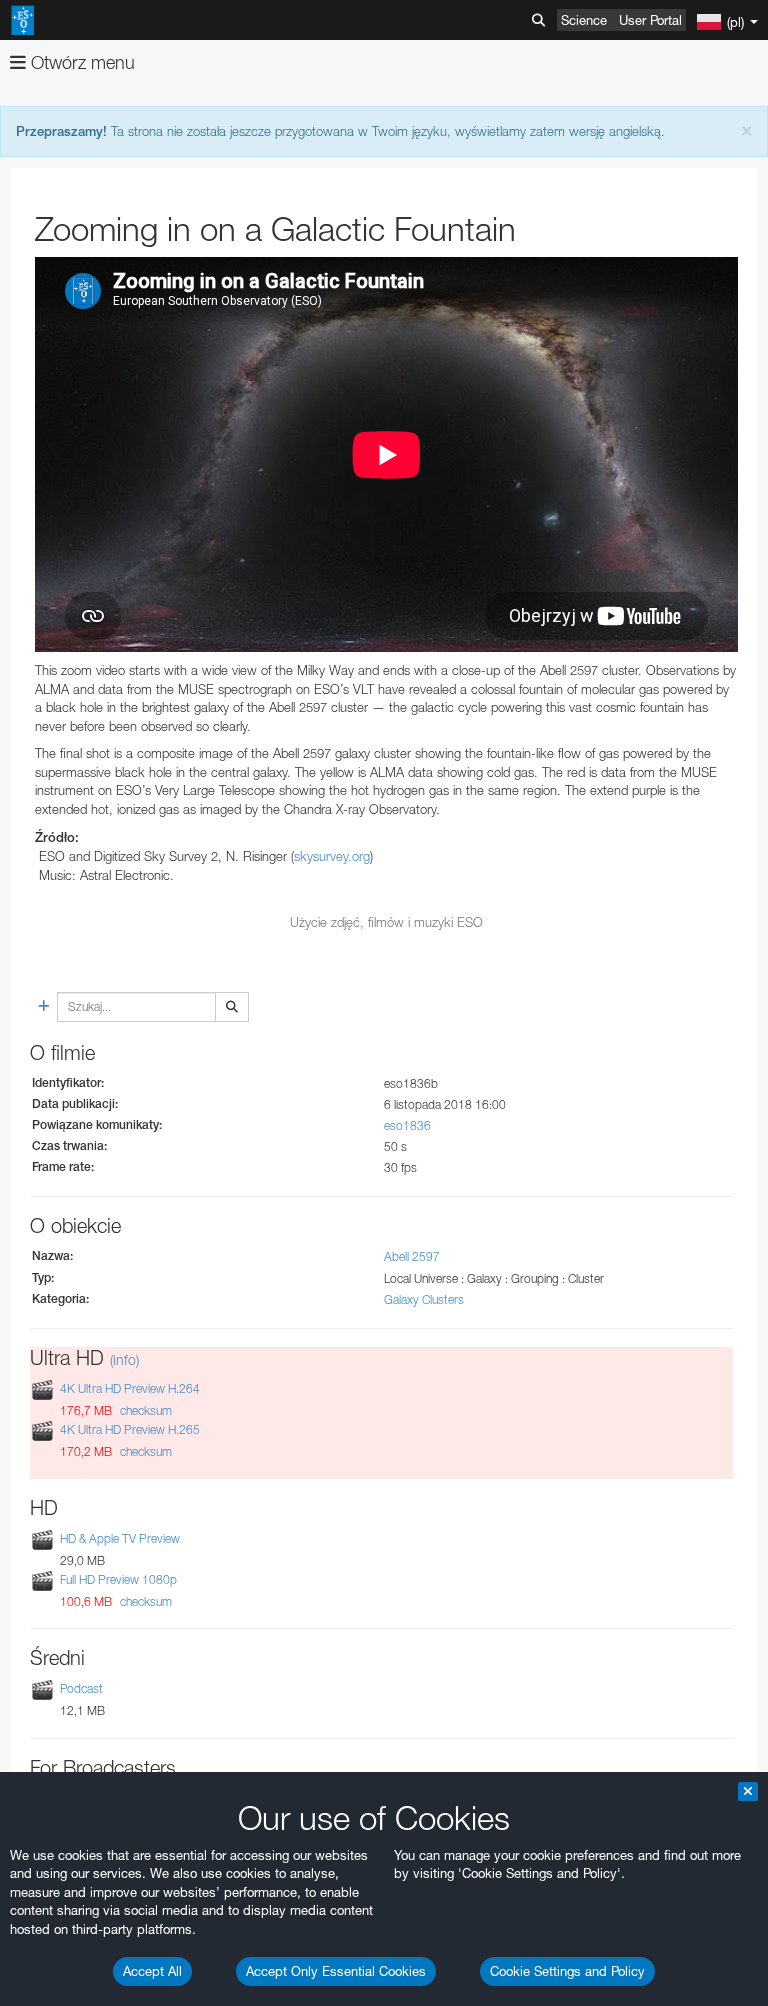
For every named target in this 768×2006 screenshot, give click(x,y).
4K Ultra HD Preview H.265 (130, 1429)
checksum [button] (144, 1410)
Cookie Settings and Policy (567, 1971)
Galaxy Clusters (424, 1299)
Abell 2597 (412, 1256)
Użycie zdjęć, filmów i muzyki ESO (386, 922)
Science (584, 20)
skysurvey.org (332, 856)
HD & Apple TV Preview (120, 1538)
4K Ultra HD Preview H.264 (130, 1388)
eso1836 (407, 1125)
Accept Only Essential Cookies (336, 1971)
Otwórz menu (80, 62)
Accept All (152, 1971)
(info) (124, 1359)
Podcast (81, 1689)
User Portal (650, 20)
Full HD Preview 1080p (118, 1579)
